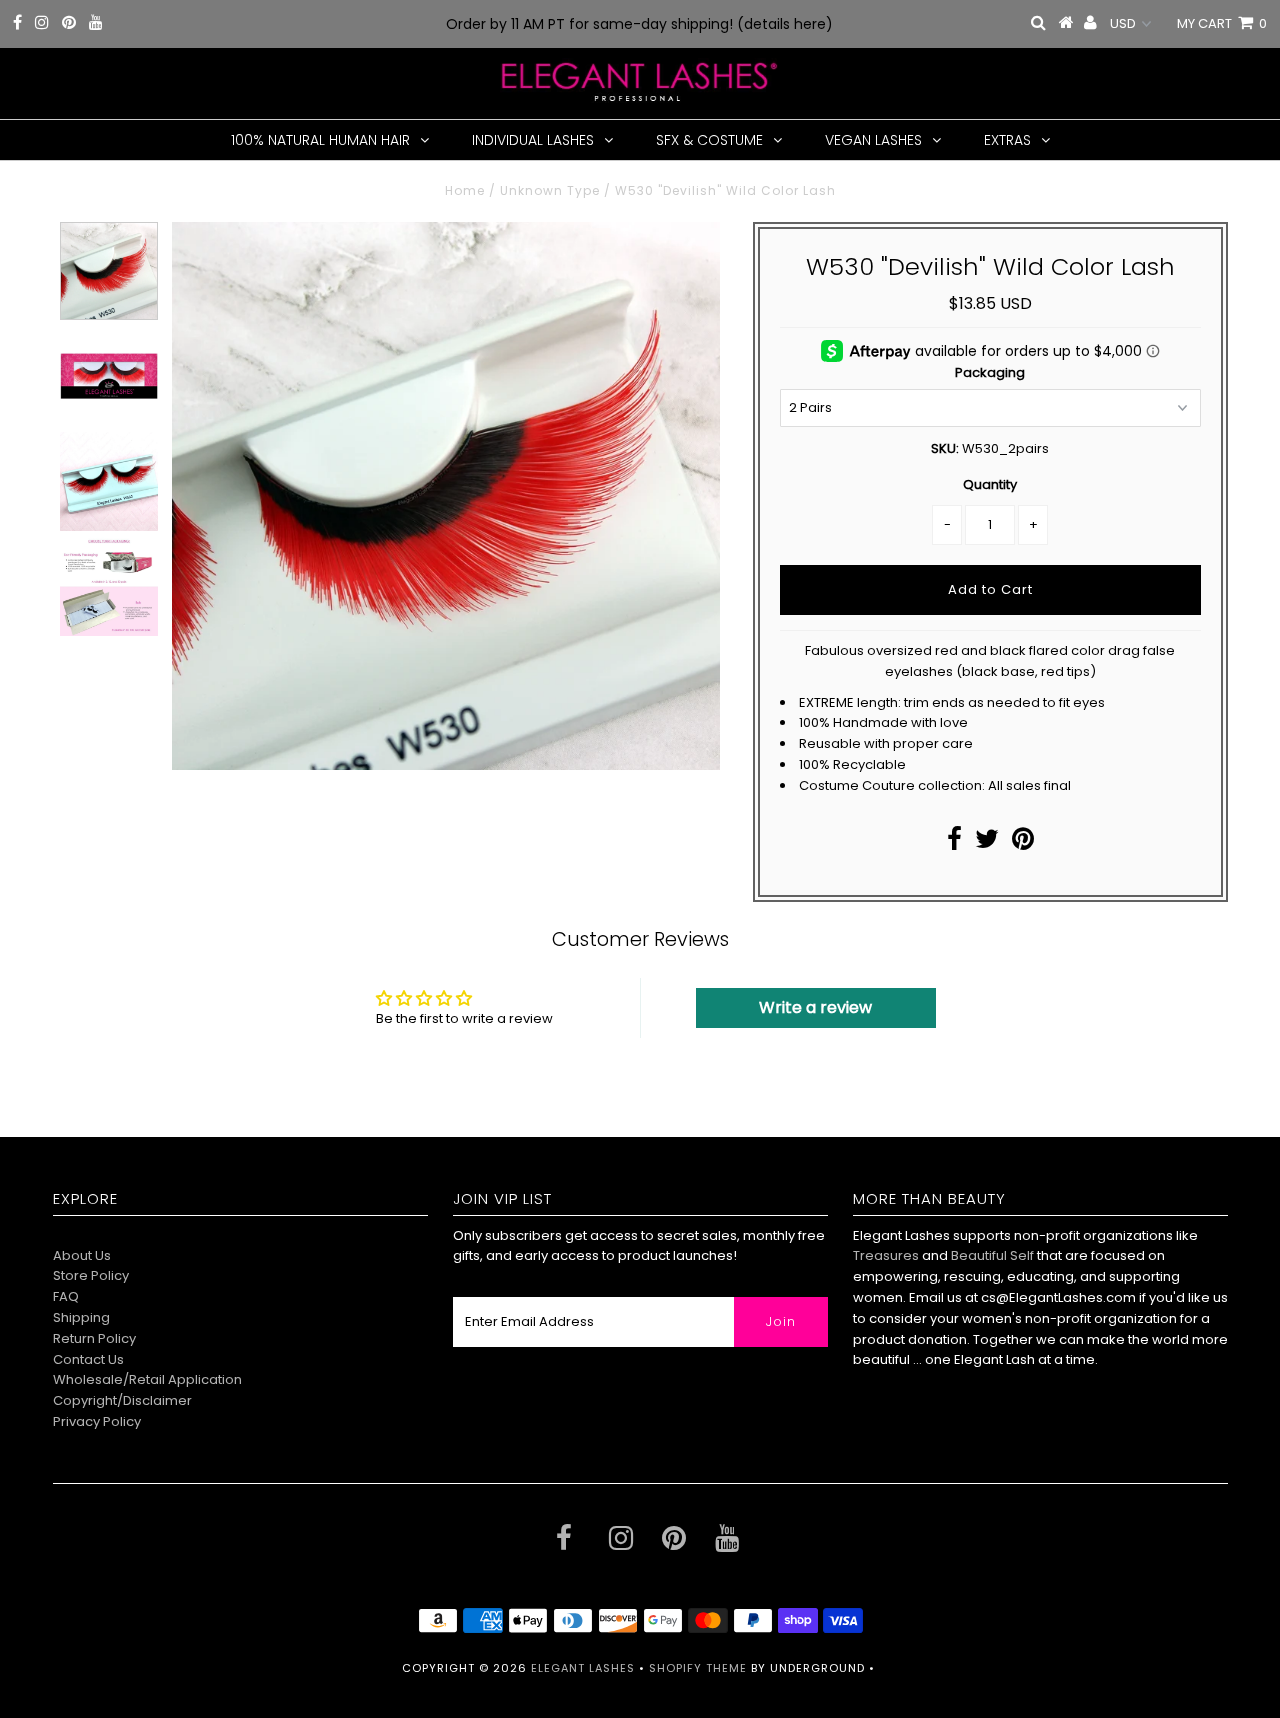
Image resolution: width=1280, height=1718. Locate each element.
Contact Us (88, 1359)
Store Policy (91, 1275)
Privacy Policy (97, 1421)
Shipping (81, 1317)
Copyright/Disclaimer (122, 1400)
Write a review (815, 1007)
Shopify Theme (698, 1668)
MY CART (1222, 23)
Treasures (887, 1255)
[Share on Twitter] (987, 843)
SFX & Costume (709, 140)
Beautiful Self (992, 1255)
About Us (82, 1255)
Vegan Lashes (873, 140)
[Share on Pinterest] (1023, 843)
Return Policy (94, 1338)
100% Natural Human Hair (320, 140)
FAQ (66, 1296)
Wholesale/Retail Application (147, 1379)
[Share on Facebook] (954, 843)
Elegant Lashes (583, 1668)
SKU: (945, 448)
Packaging (990, 372)
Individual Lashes (533, 140)
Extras (1007, 140)
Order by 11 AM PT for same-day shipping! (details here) (639, 24)
